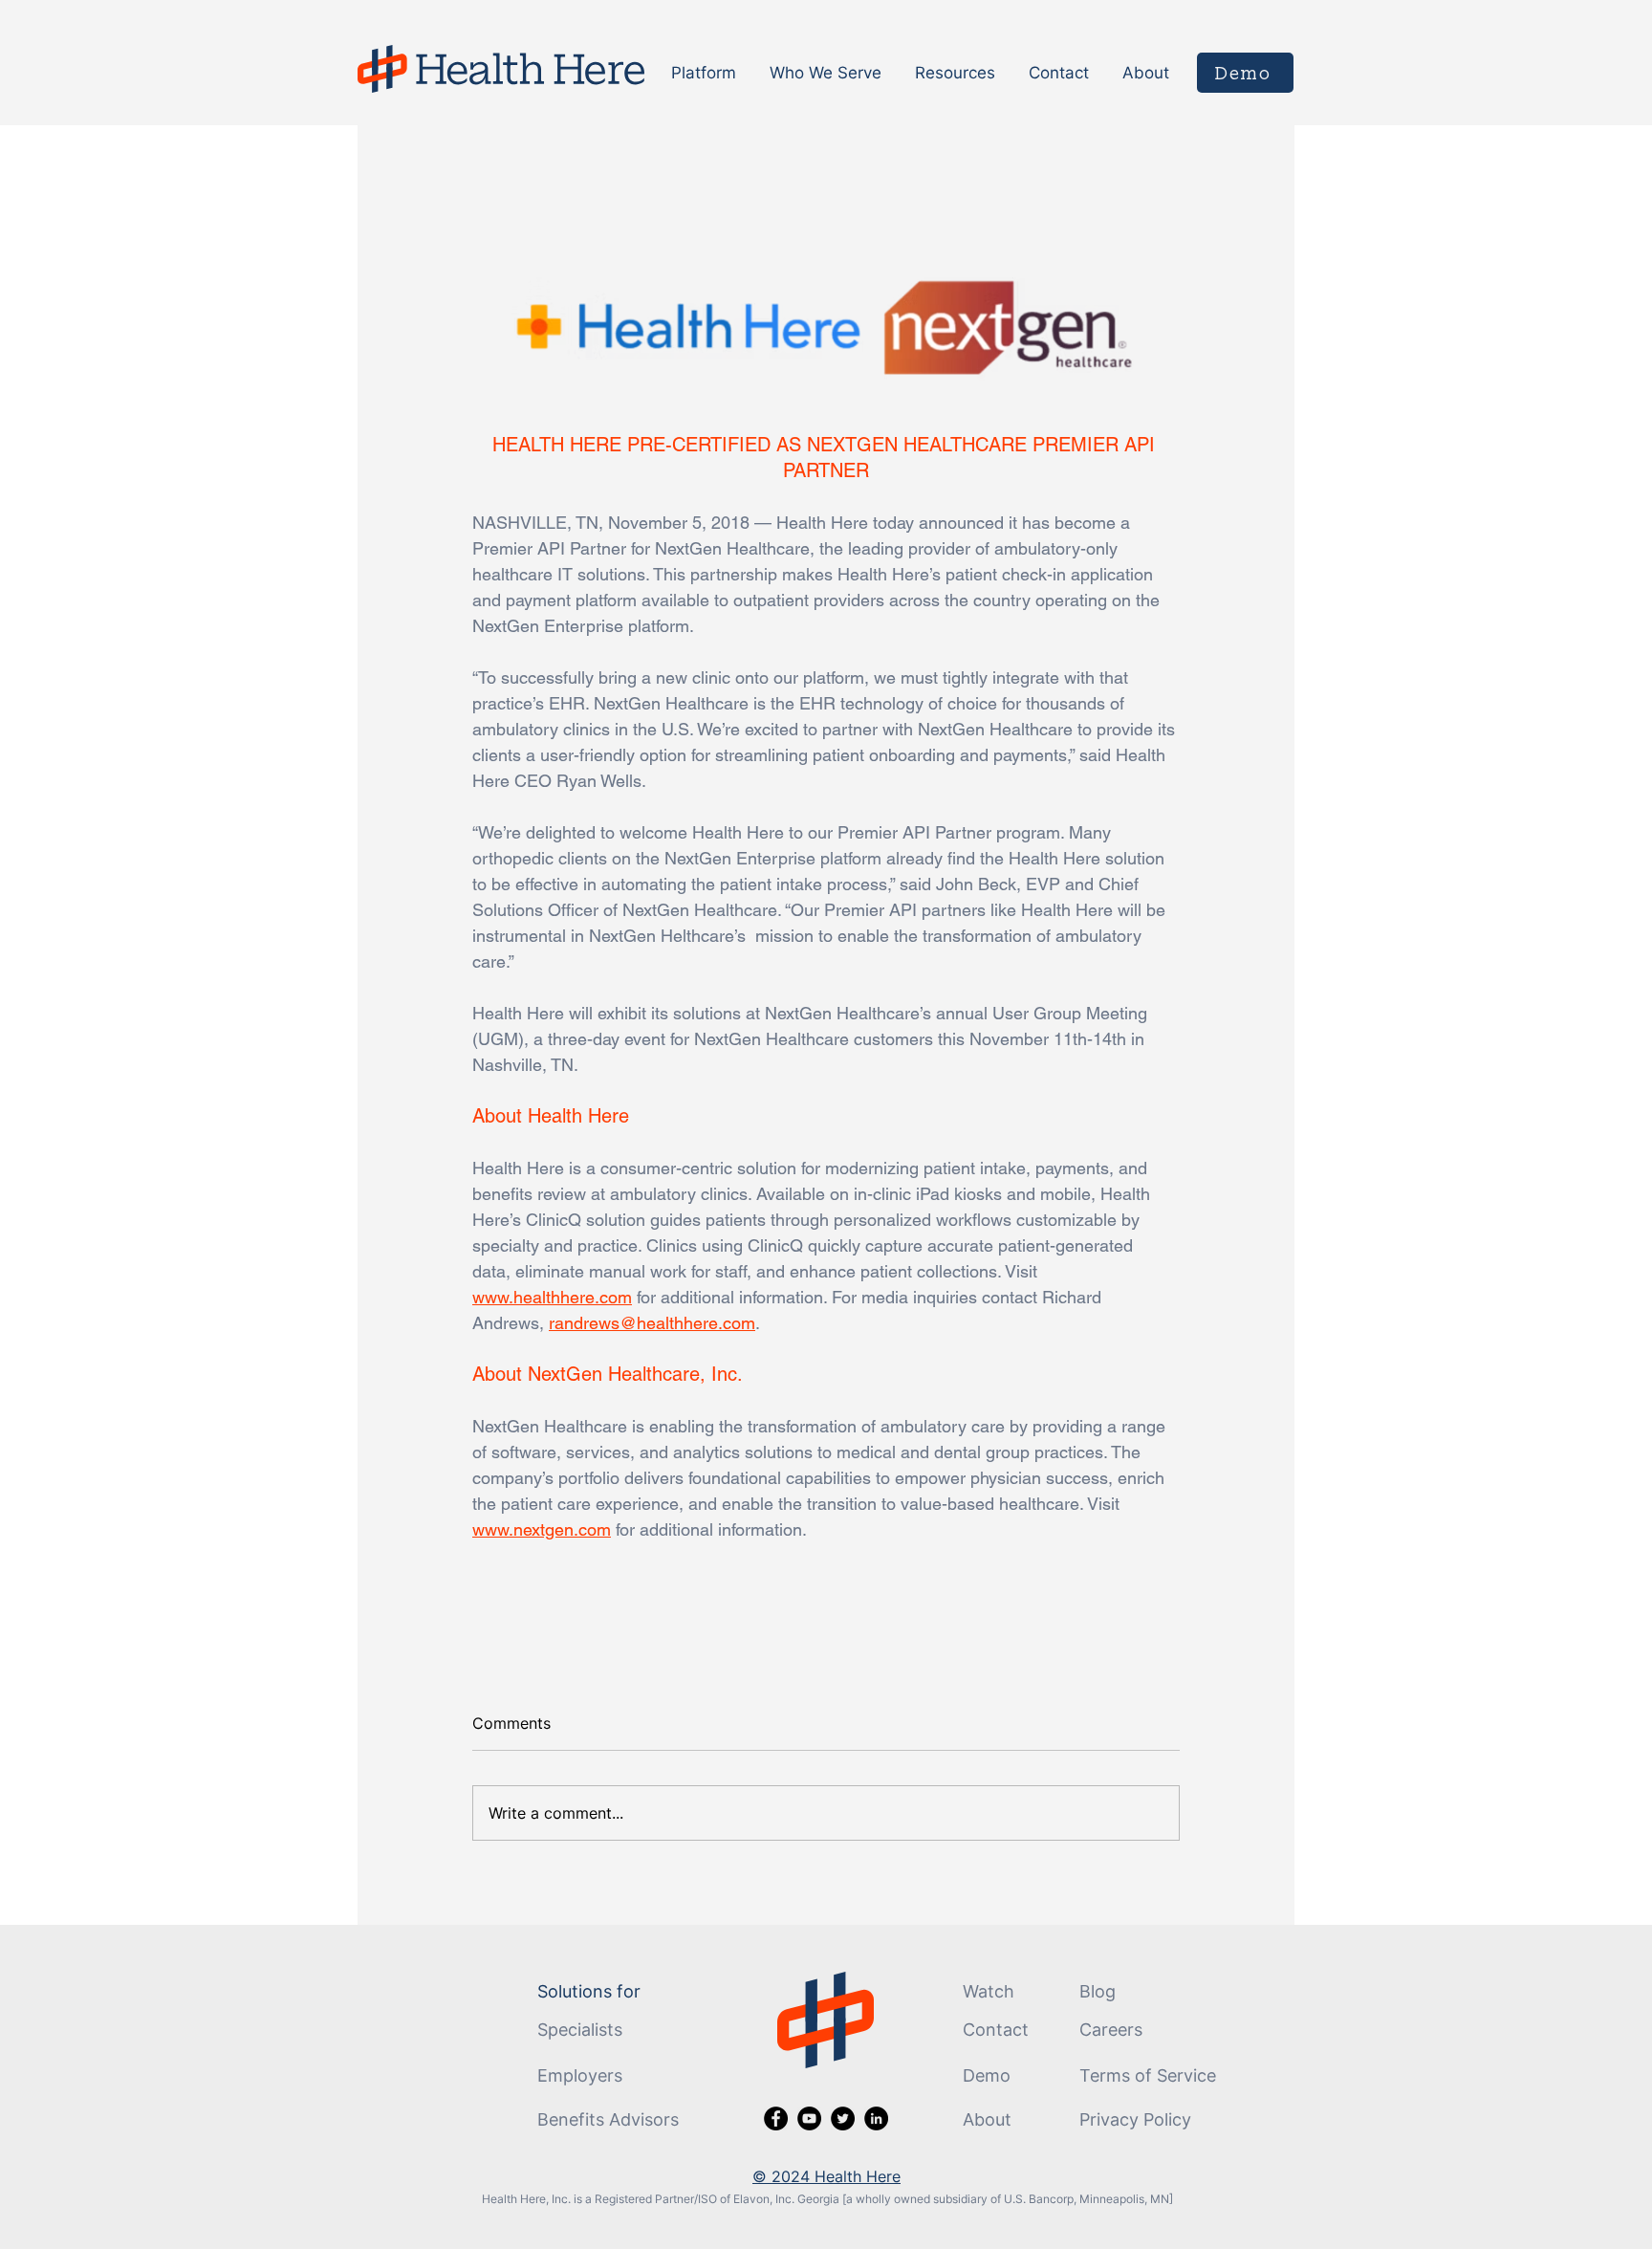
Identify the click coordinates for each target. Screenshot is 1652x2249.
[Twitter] (843, 2118)
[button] (706, 73)
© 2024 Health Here (826, 2176)
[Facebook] (776, 2118)
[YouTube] (809, 2118)
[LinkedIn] (876, 2118)
